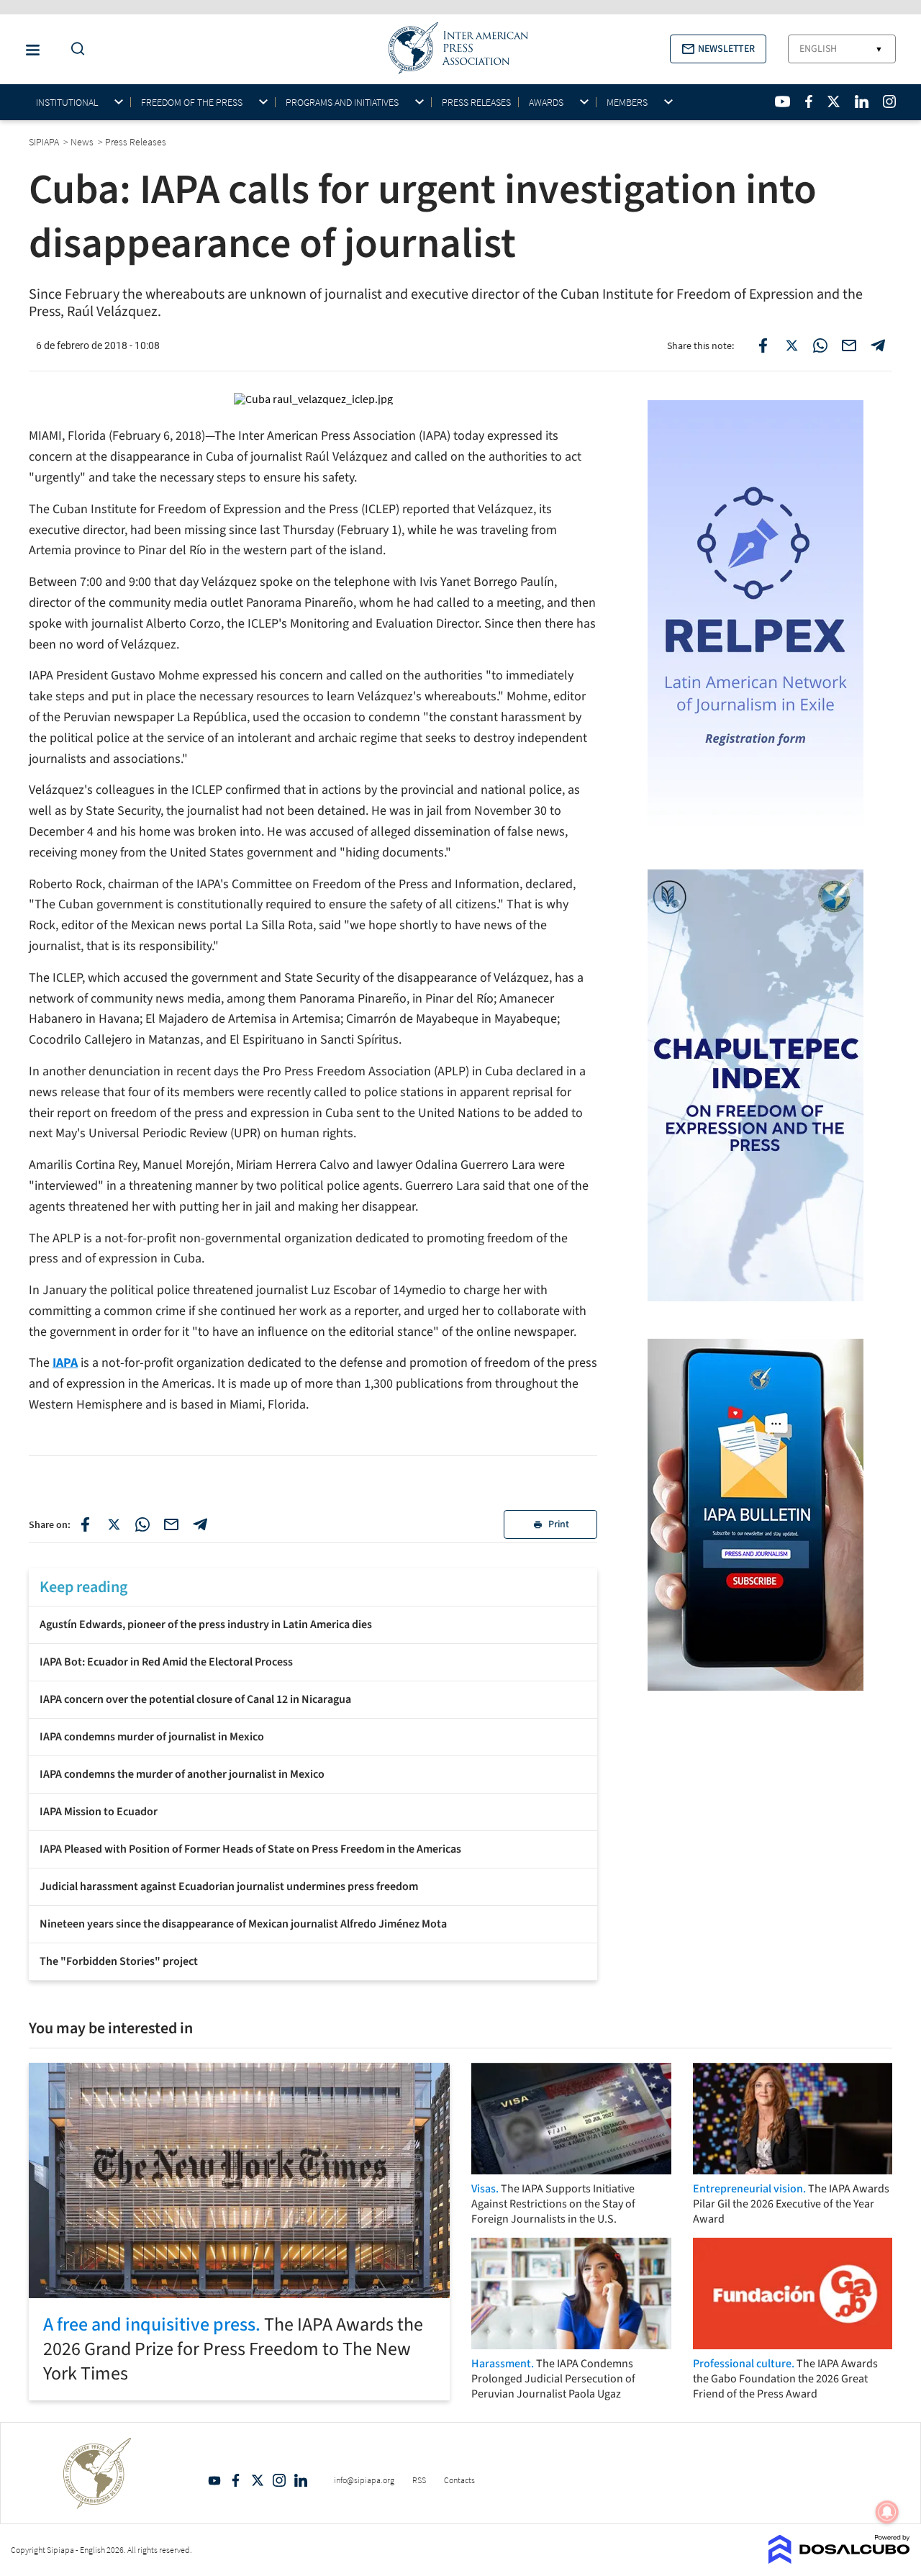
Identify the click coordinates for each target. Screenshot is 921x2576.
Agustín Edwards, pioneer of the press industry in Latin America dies (206, 1624)
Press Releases (476, 102)
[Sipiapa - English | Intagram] (889, 101)
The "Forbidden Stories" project (119, 1961)
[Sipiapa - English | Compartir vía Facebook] (85, 1524)
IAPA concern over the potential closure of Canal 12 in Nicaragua (195, 1699)
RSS (419, 2480)
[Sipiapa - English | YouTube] (782, 101)
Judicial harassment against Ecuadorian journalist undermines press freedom (229, 1886)
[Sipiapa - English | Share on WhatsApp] (820, 345)
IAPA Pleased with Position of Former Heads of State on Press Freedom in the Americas (250, 1849)
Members (627, 103)
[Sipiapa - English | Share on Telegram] (878, 345)
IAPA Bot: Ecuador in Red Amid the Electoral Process (166, 1662)
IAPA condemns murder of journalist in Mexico (152, 1737)
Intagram (279, 2480)
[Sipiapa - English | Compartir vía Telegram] (200, 1524)
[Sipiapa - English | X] (834, 101)
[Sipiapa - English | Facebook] (809, 101)
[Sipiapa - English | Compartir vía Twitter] (114, 1524)
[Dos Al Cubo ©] (839, 2559)
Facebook (236, 2480)
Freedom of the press (192, 103)
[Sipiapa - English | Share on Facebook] (763, 345)
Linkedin (301, 2480)
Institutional (67, 103)
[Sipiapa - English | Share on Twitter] (791, 345)
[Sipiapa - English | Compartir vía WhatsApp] (142, 1524)
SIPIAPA (45, 142)
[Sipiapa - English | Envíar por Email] (849, 345)
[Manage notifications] (887, 2512)
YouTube (214, 2480)
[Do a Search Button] (74, 49)
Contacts (459, 2480)
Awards (546, 103)
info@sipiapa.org (364, 2480)
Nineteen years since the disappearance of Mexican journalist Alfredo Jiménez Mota (243, 1924)
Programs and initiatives (342, 103)
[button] (718, 49)
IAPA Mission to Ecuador (99, 1812)
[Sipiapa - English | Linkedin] (861, 101)
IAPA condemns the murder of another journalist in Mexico (182, 1774)
